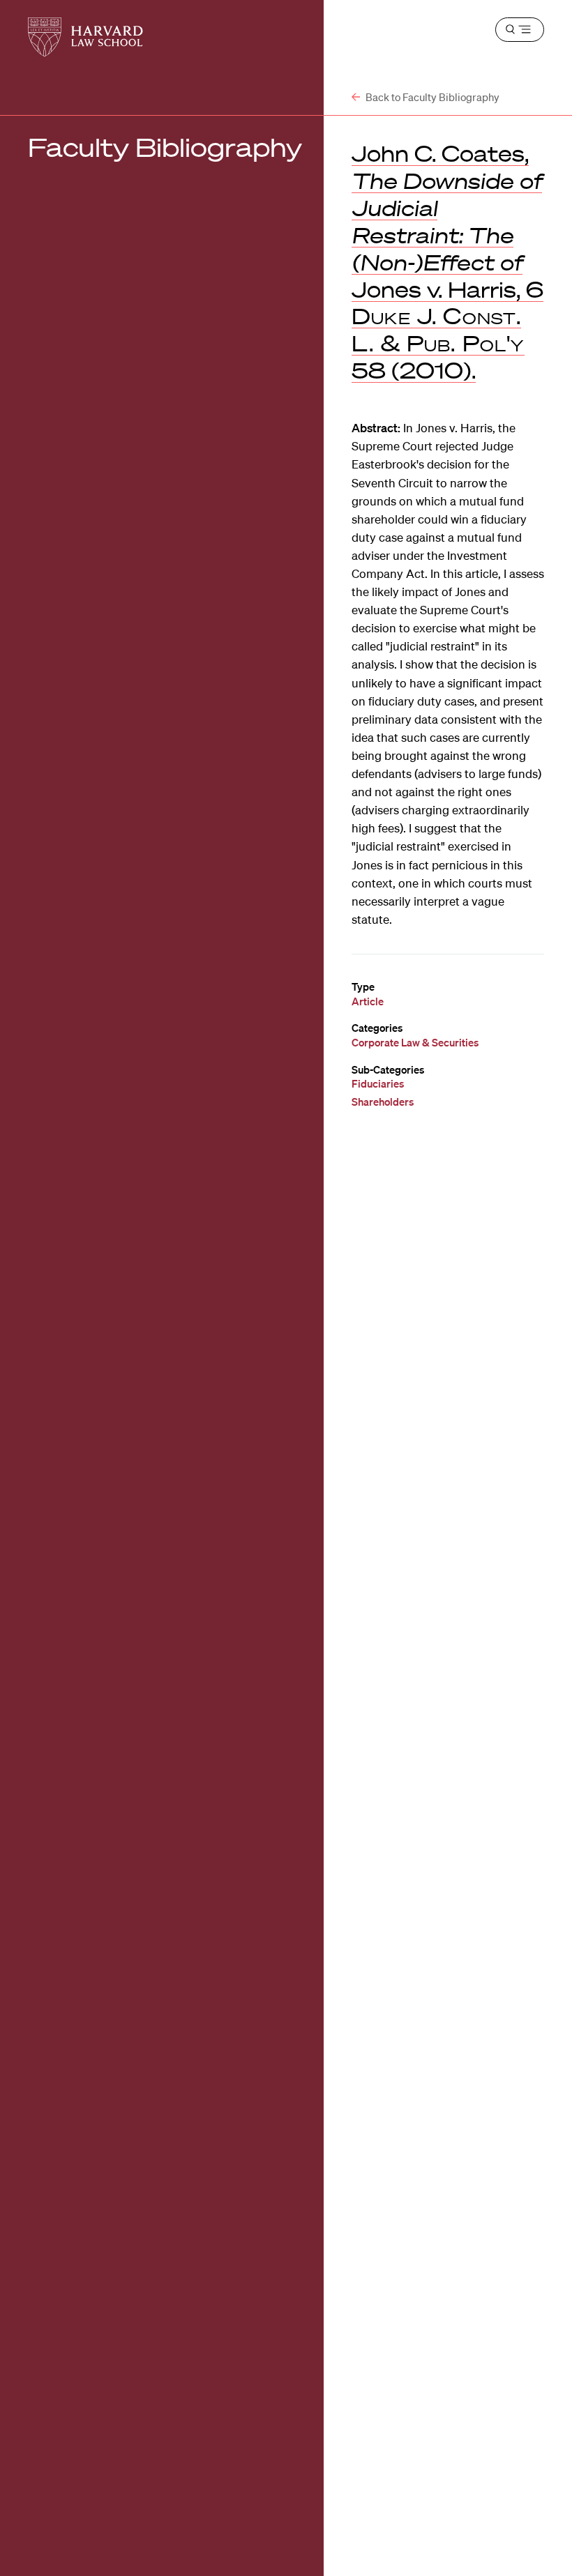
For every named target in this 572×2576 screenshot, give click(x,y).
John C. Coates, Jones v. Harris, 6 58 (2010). (447, 261)
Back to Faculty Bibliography (431, 97)
